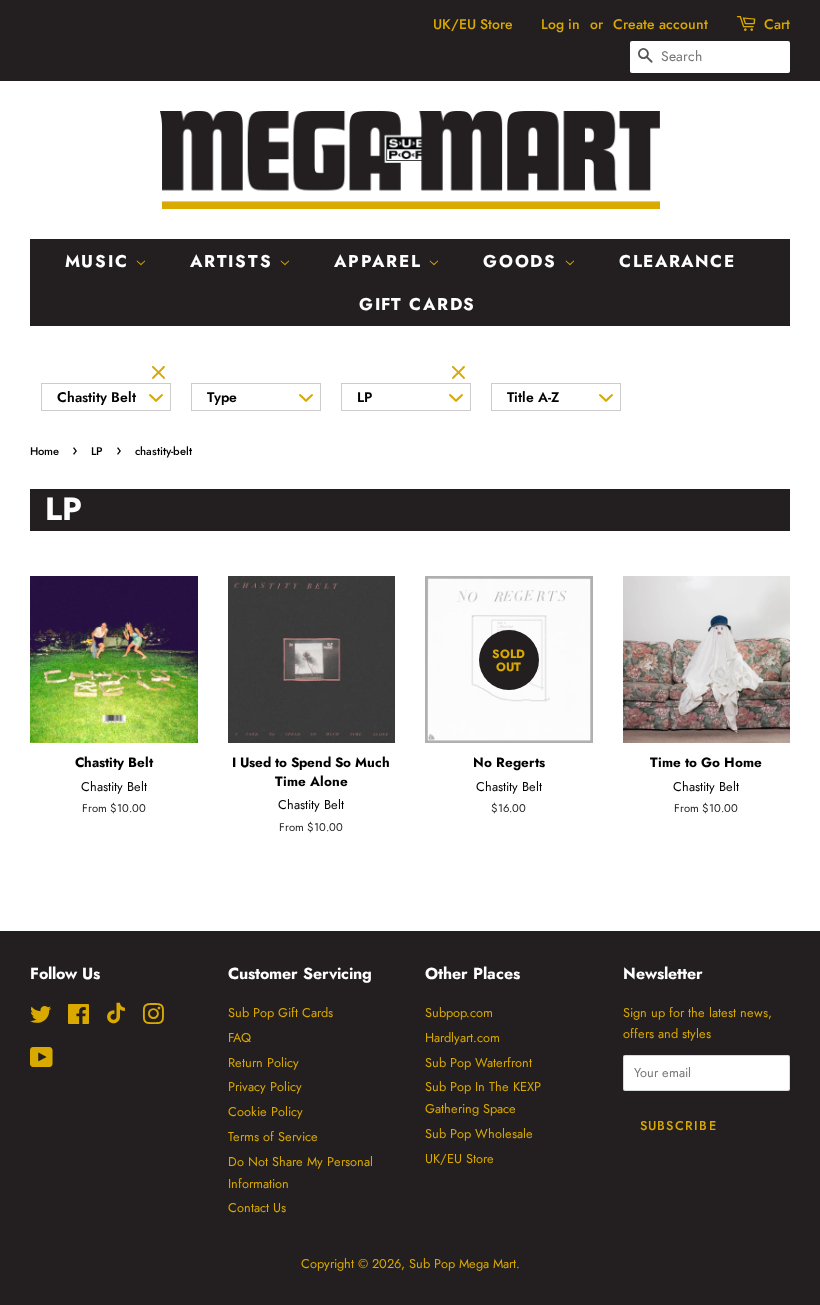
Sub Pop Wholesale (479, 1133)
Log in (560, 24)
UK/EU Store (473, 24)
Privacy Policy (265, 1086)
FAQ (239, 1037)
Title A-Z (533, 397)
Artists (234, 261)
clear (161, 374)
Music (100, 261)
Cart (777, 24)
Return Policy (263, 1062)
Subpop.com (459, 1012)
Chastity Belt (96, 397)
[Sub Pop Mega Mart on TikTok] (116, 1019)
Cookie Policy (265, 1111)
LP (364, 397)
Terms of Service (273, 1136)
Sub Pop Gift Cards (280, 1012)
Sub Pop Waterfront (478, 1062)
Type (222, 397)
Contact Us (257, 1207)
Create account (660, 24)
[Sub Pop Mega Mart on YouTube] (41, 1061)
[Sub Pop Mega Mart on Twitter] (41, 1018)
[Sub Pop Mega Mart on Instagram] (153, 1018)
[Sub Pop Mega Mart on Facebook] (78, 1018)
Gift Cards (417, 304)
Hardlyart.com (462, 1037)
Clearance (677, 261)
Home (44, 451)
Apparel (381, 261)
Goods (523, 261)
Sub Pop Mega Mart (462, 1263)
